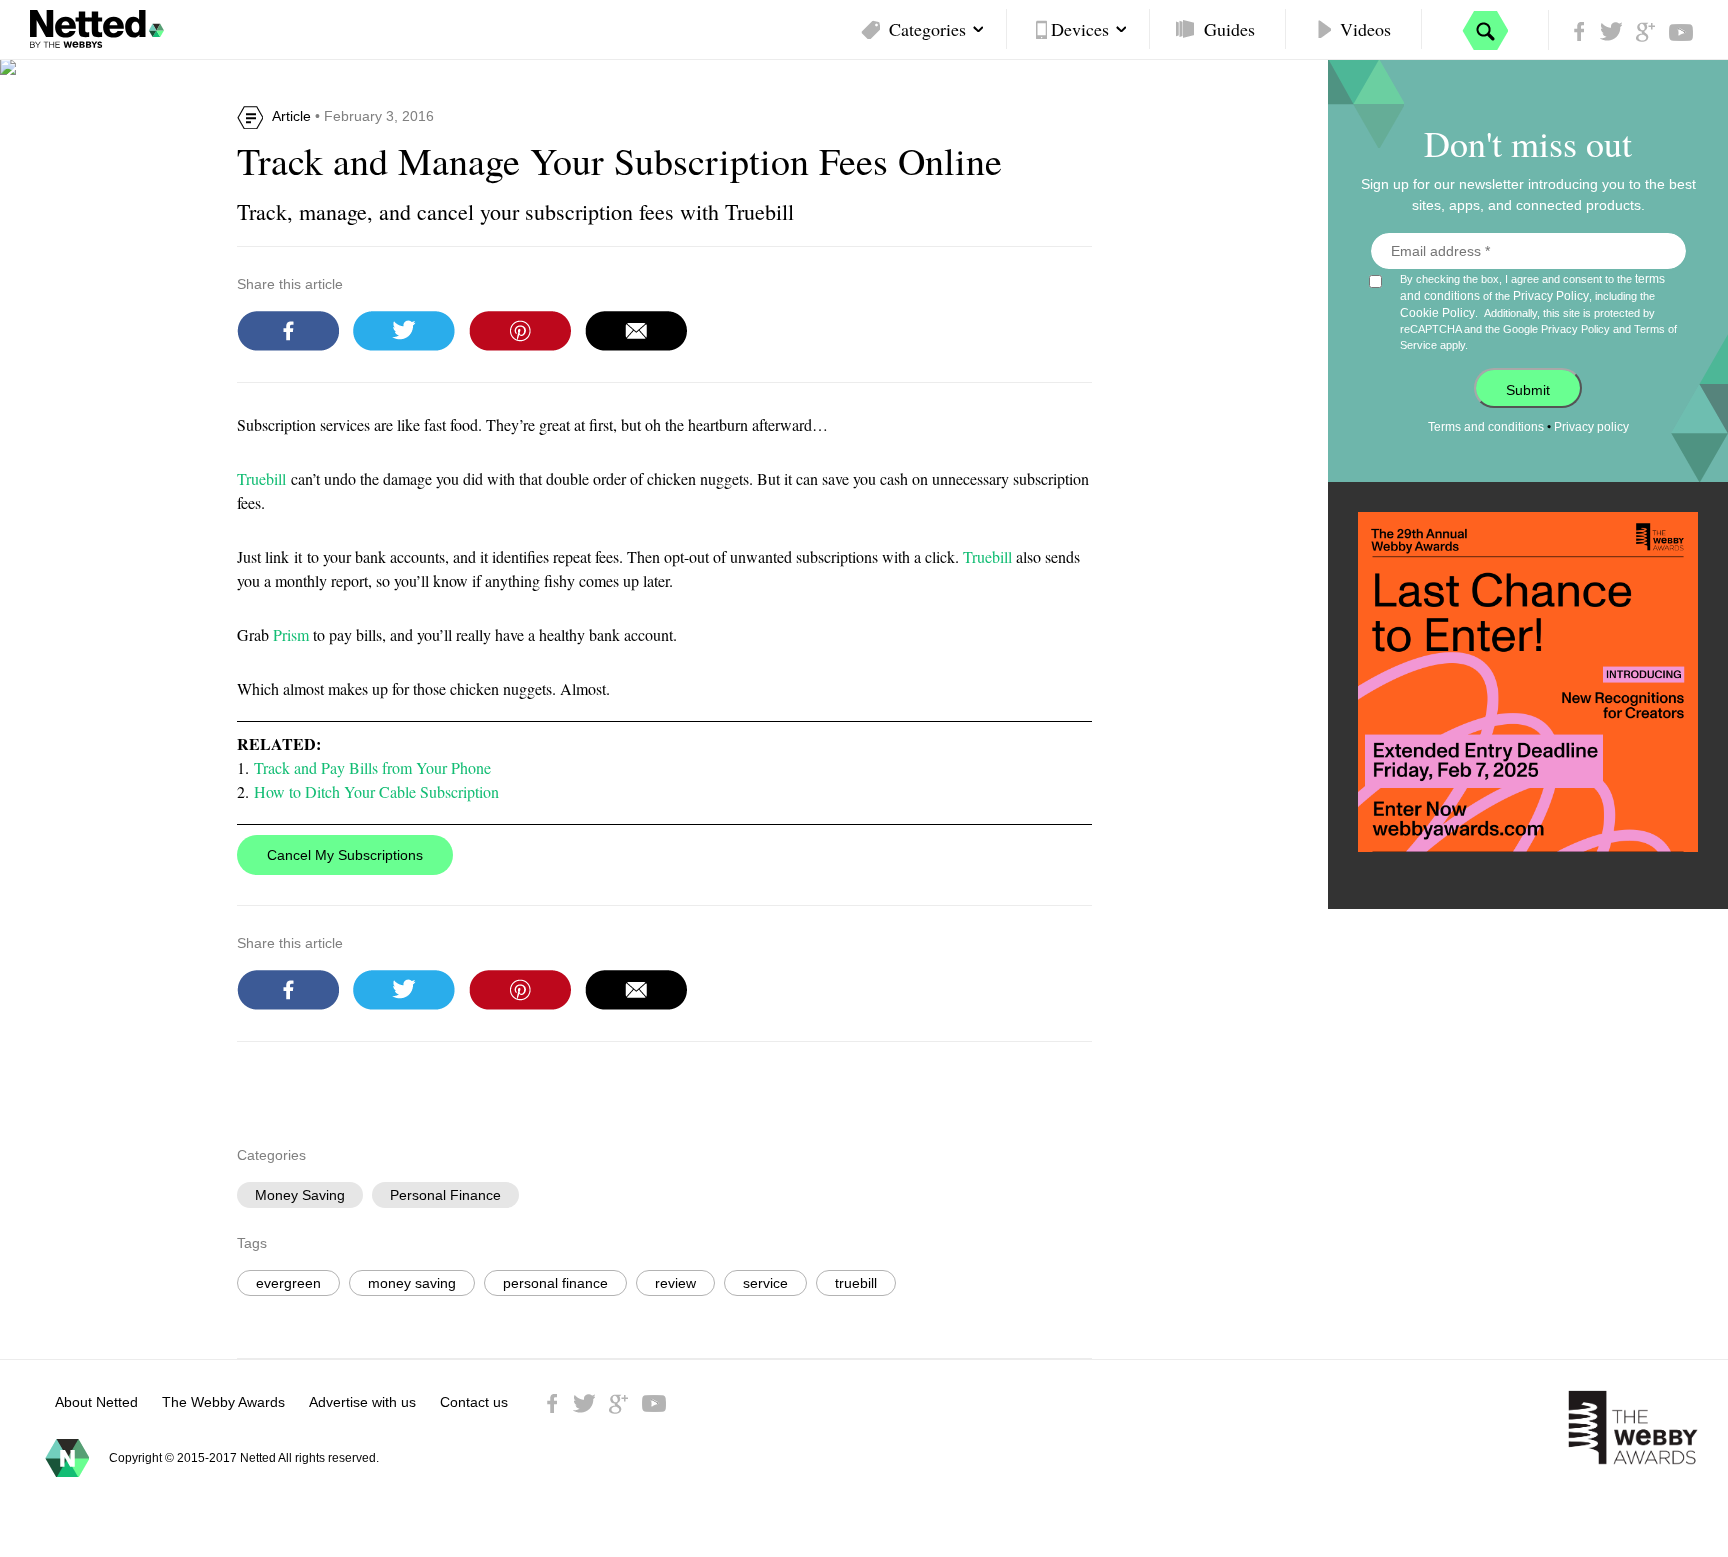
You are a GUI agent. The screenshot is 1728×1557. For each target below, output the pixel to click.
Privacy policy (1591, 427)
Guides (1229, 29)
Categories (927, 29)
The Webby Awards (223, 1402)
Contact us (474, 1402)
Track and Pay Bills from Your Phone (372, 767)
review (675, 1283)
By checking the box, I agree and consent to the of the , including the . (1538, 311)
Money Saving (300, 1195)
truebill (856, 1283)
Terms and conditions (1486, 427)
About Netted (96, 1402)
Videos (1365, 29)
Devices (1080, 29)
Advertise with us (362, 1402)
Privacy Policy (1551, 296)
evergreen (288, 1283)
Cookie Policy (1437, 313)
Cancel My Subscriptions (345, 855)
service (765, 1283)
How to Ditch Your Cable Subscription (376, 791)
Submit (1528, 390)
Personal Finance (445, 1195)
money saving (412, 1283)
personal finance (555, 1283)
